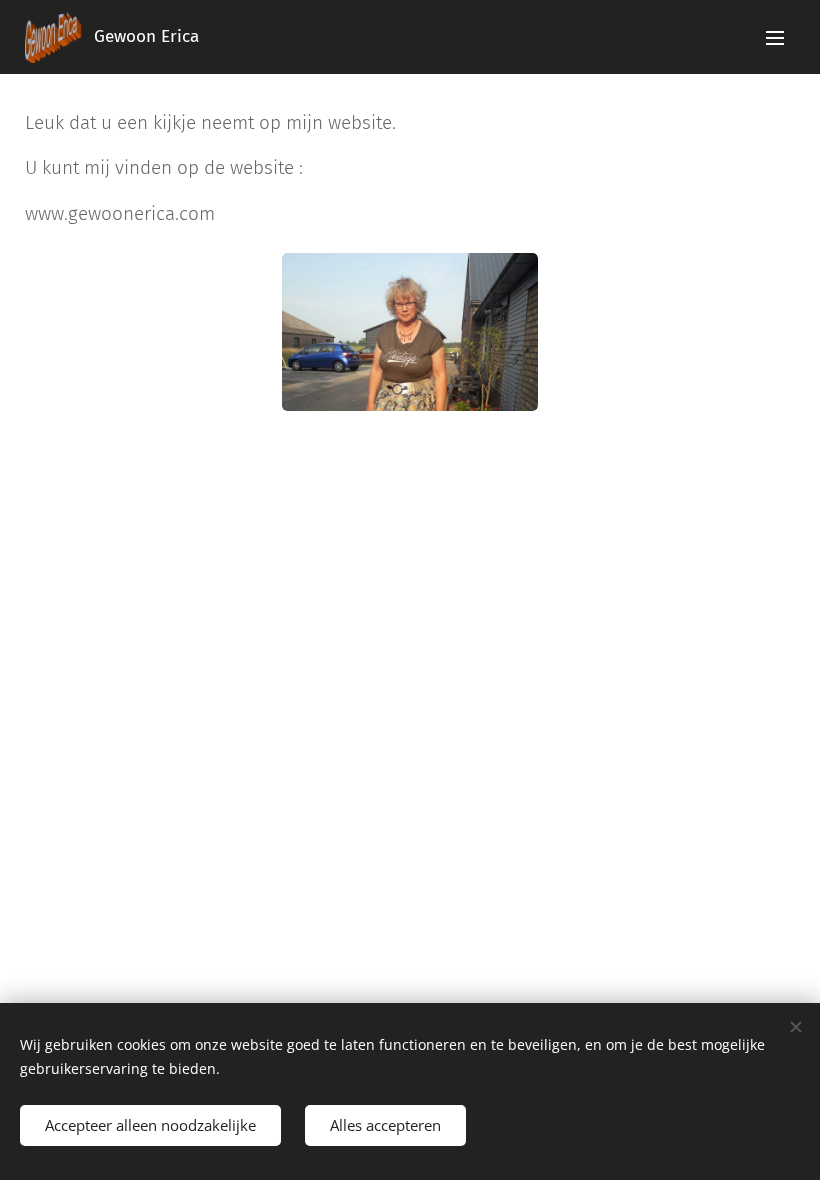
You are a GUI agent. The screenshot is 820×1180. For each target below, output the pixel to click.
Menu (775, 37)
